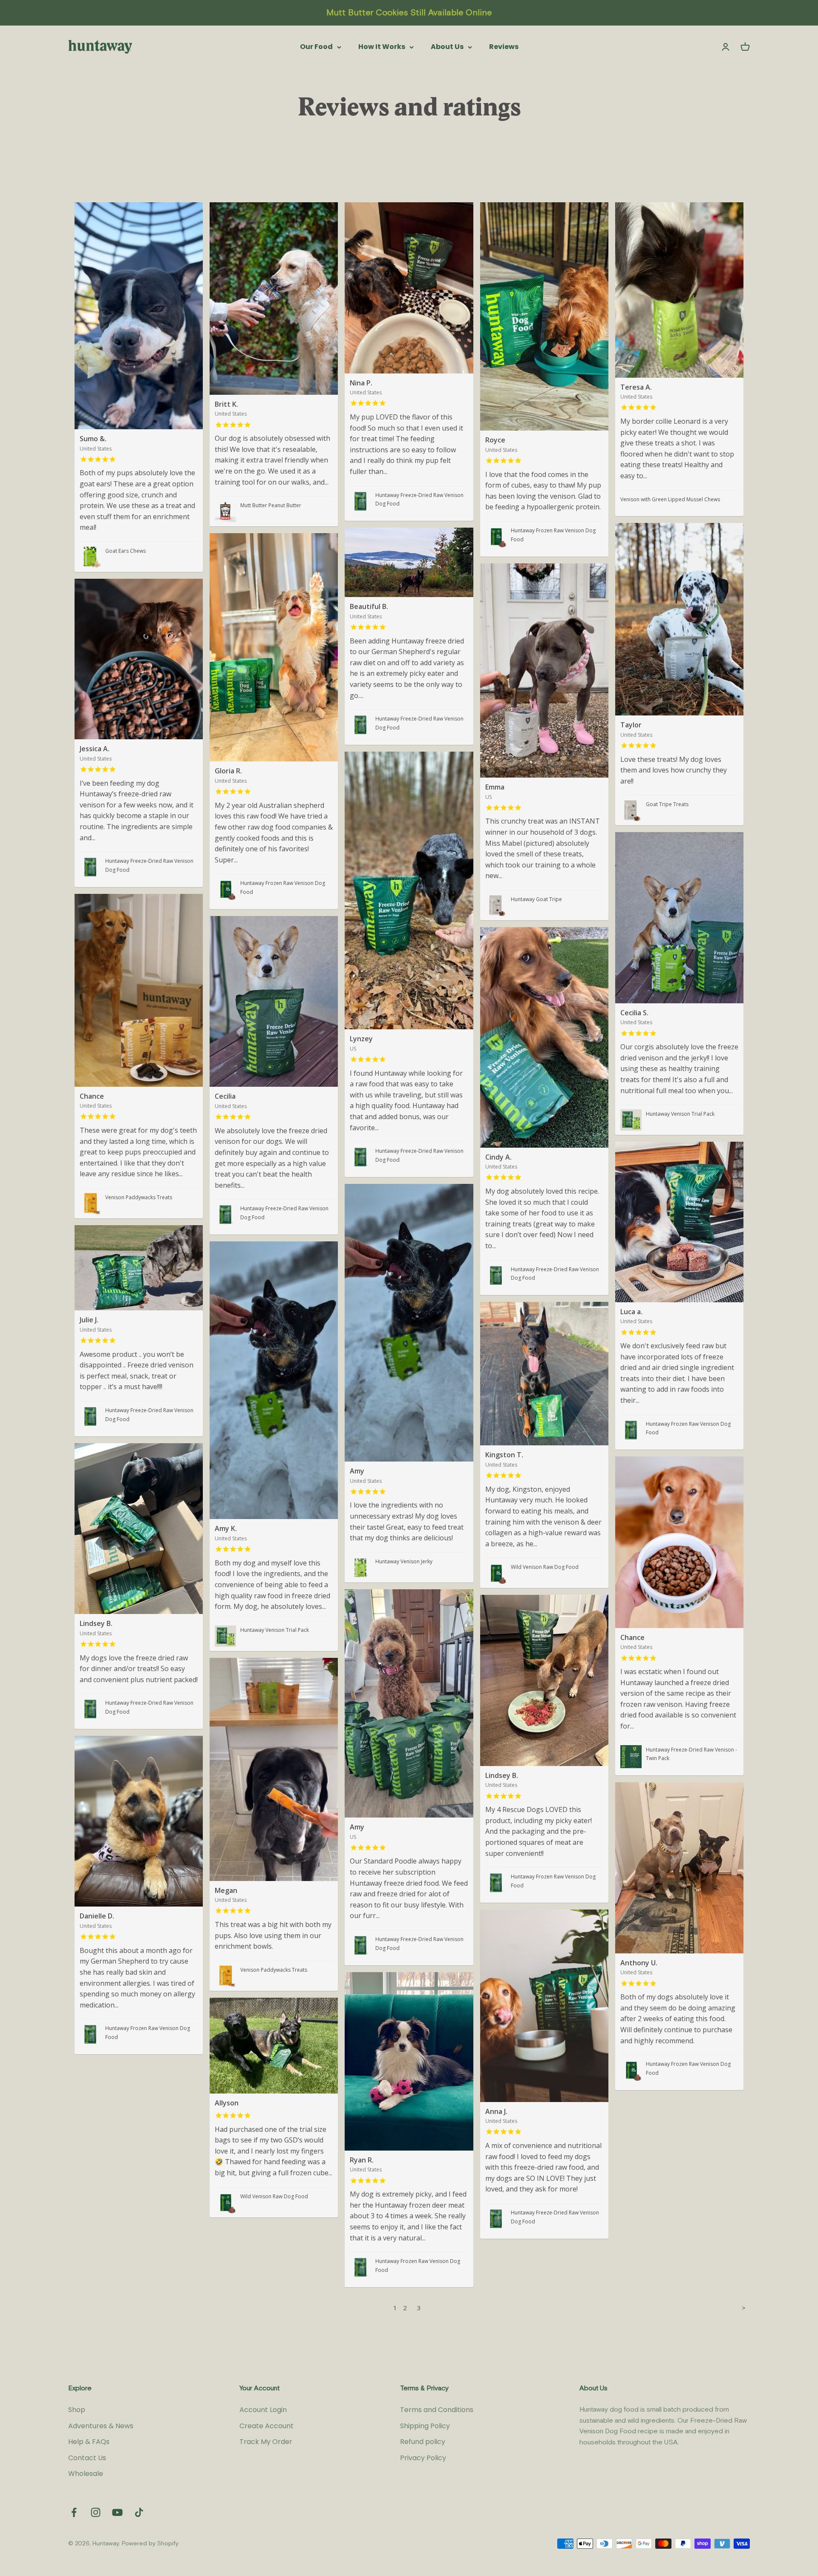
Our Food (316, 47)
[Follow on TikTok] (139, 2512)
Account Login (263, 2410)
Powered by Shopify (150, 2544)
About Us (447, 47)
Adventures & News (101, 2426)
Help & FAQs (89, 2442)
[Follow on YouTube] (117, 2512)
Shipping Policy (425, 2426)
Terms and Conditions (437, 2410)
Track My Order (266, 2442)
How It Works (382, 47)
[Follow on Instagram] (96, 2512)
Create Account (266, 2426)
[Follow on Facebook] (74, 2512)
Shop (77, 2410)
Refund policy (423, 2442)
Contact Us (87, 2458)
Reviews (504, 47)
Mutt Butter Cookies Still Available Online (409, 13)
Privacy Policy (423, 2458)
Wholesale (86, 2474)
